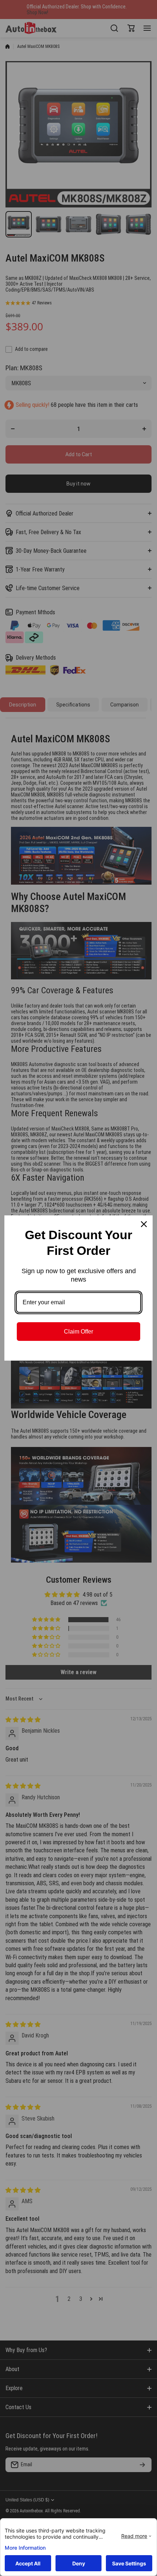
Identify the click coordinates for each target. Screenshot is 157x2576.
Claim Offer (78, 1332)
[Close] (144, 1224)
